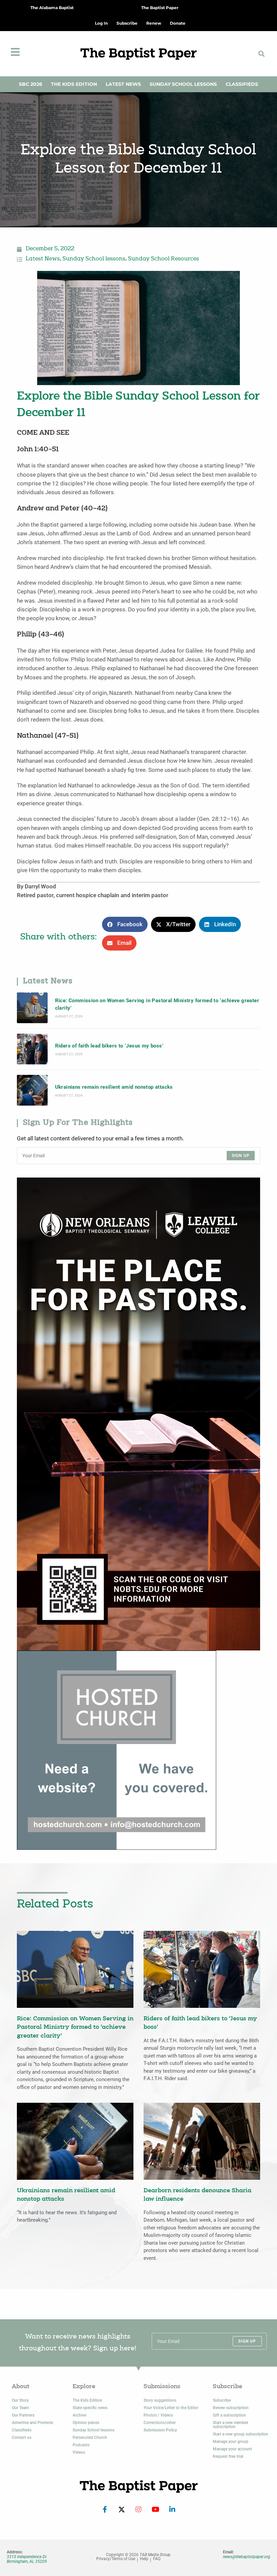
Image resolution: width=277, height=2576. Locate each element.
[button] (261, 54)
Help (144, 2559)
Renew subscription (231, 2408)
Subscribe (222, 2400)
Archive (79, 2415)
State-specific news (90, 2408)
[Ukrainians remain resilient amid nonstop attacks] (32, 1090)
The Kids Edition (74, 84)
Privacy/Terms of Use (116, 2559)
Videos (79, 2452)
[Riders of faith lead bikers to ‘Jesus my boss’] (32, 1049)
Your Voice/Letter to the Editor (171, 2408)
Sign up (241, 1156)
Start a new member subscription (231, 2425)
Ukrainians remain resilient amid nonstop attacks (114, 1087)
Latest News (123, 84)
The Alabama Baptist (52, 8)
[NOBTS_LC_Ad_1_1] (138, 1413)
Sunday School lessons (94, 259)
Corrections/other (160, 2423)
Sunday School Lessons (183, 84)
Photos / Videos (158, 2415)
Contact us (22, 2438)
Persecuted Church (90, 2438)
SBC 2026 (31, 84)
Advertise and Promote (32, 2423)
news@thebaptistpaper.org (247, 2557)
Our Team (20, 2408)
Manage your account (232, 2449)
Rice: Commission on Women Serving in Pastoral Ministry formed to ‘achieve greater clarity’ (157, 1004)
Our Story (20, 2400)
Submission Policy (160, 2430)
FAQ (157, 2559)
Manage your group (231, 2442)
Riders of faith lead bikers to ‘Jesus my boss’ (109, 1046)
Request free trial (228, 2456)
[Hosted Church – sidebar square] (117, 1750)
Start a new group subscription (241, 2434)
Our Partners (23, 2415)
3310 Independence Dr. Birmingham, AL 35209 (27, 2559)
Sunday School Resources (163, 259)
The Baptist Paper (160, 8)
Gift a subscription (229, 2415)
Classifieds (242, 84)
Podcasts (81, 2445)
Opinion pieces (86, 2423)
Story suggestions (160, 2400)
